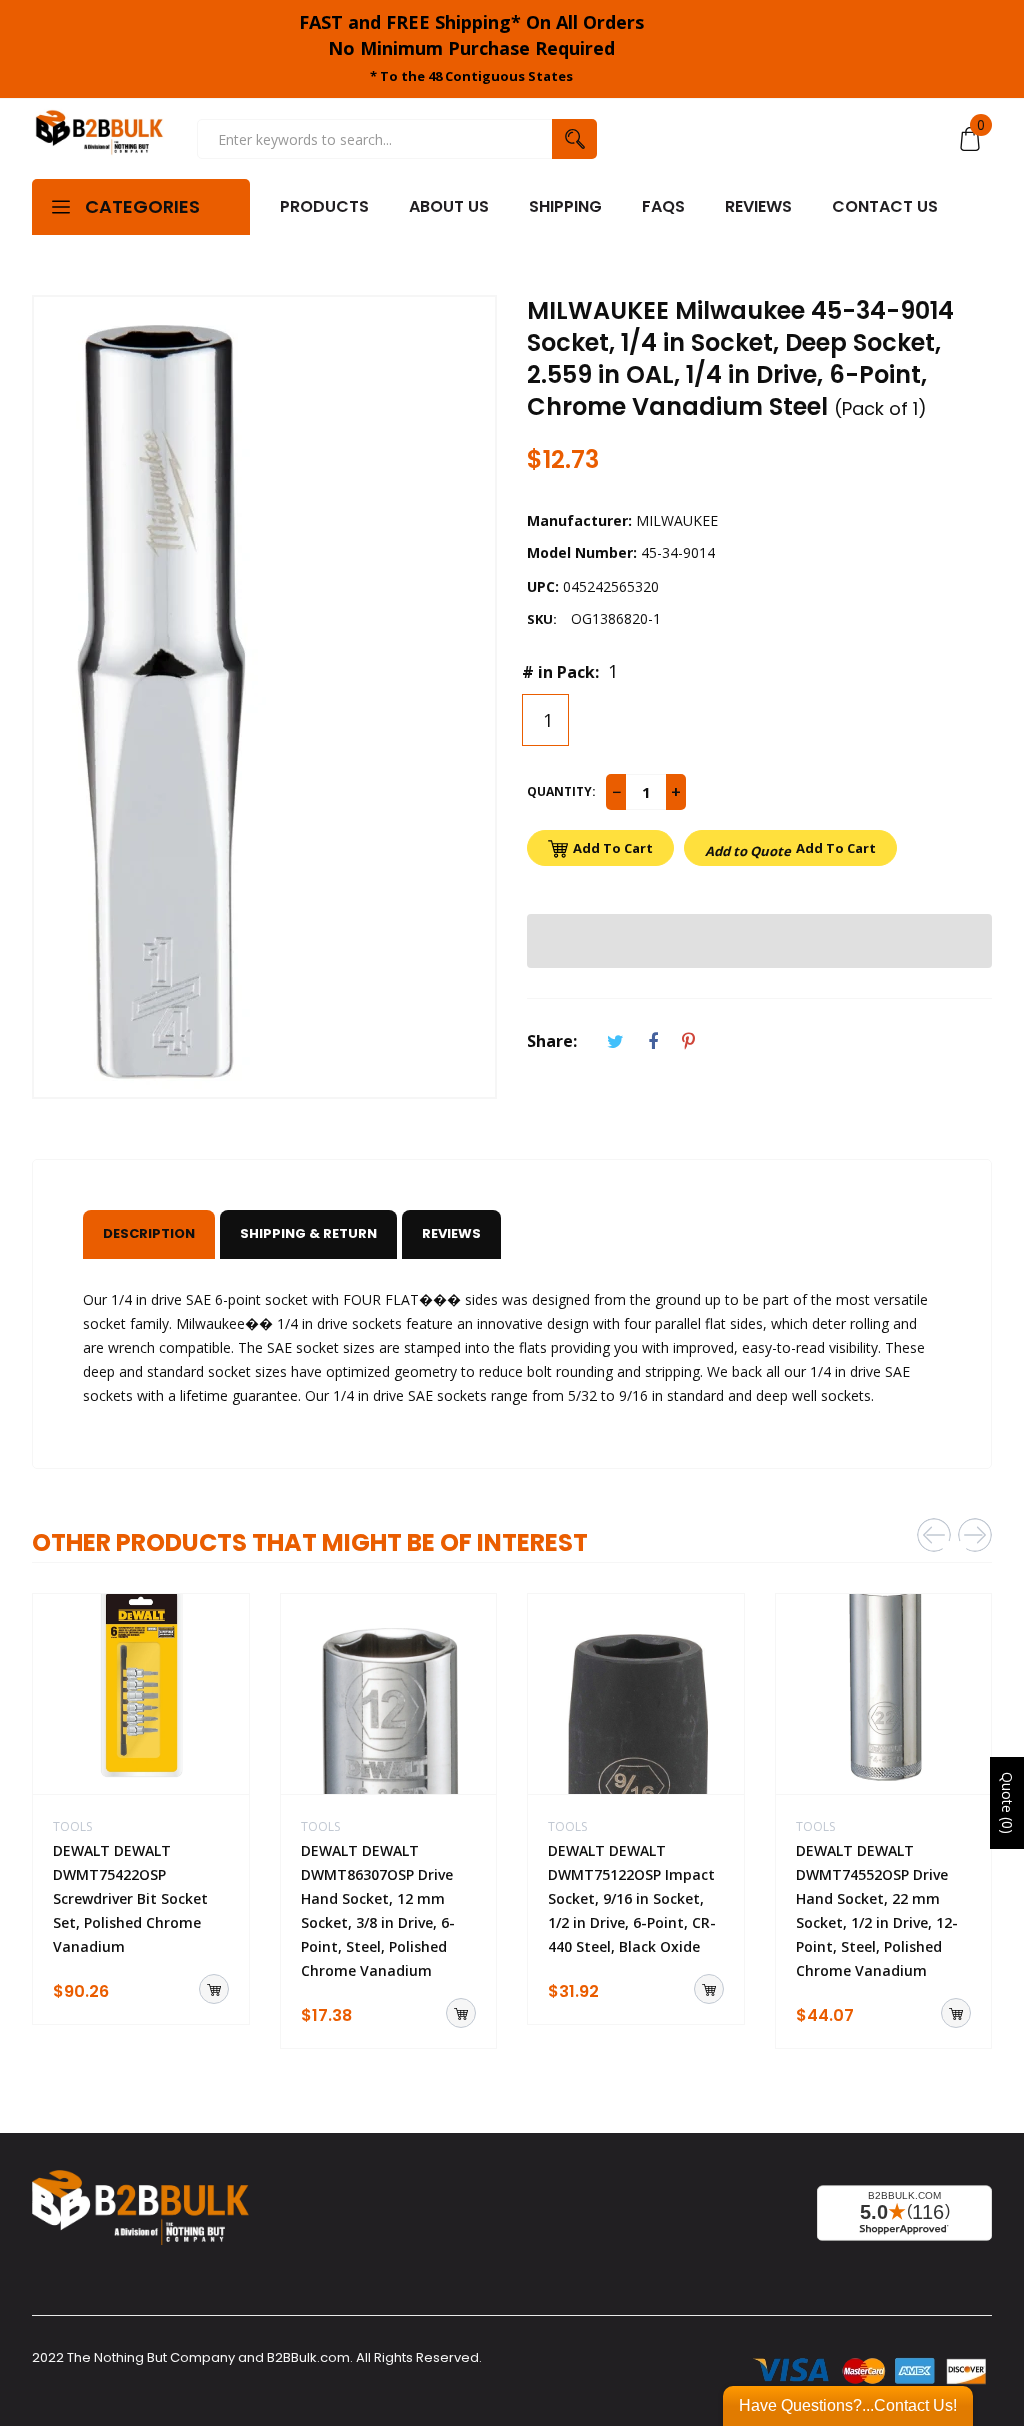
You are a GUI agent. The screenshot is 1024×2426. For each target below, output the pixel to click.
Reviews (451, 1233)
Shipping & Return (308, 1233)
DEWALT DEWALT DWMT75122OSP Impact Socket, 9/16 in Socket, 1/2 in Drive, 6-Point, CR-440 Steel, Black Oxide (632, 1898)
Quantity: (561, 791)
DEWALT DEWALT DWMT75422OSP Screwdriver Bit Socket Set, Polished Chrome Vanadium (130, 1898)
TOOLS (72, 1826)
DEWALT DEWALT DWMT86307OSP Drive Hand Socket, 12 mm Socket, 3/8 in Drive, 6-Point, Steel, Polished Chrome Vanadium (378, 1910)
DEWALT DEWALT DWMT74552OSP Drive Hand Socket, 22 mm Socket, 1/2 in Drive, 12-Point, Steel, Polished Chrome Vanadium (877, 1910)
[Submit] (214, 1989)
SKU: (542, 619)
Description (149, 1233)
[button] (759, 941)
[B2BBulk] (99, 138)
